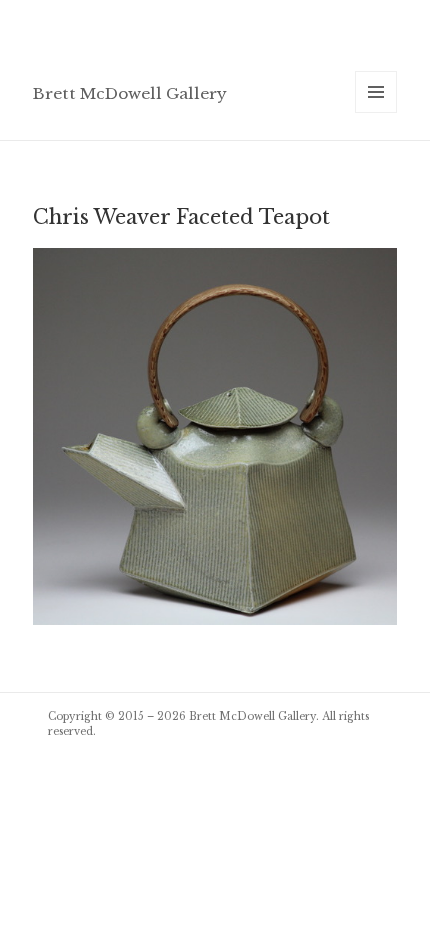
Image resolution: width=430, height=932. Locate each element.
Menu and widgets (376, 112)
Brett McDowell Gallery (130, 93)
